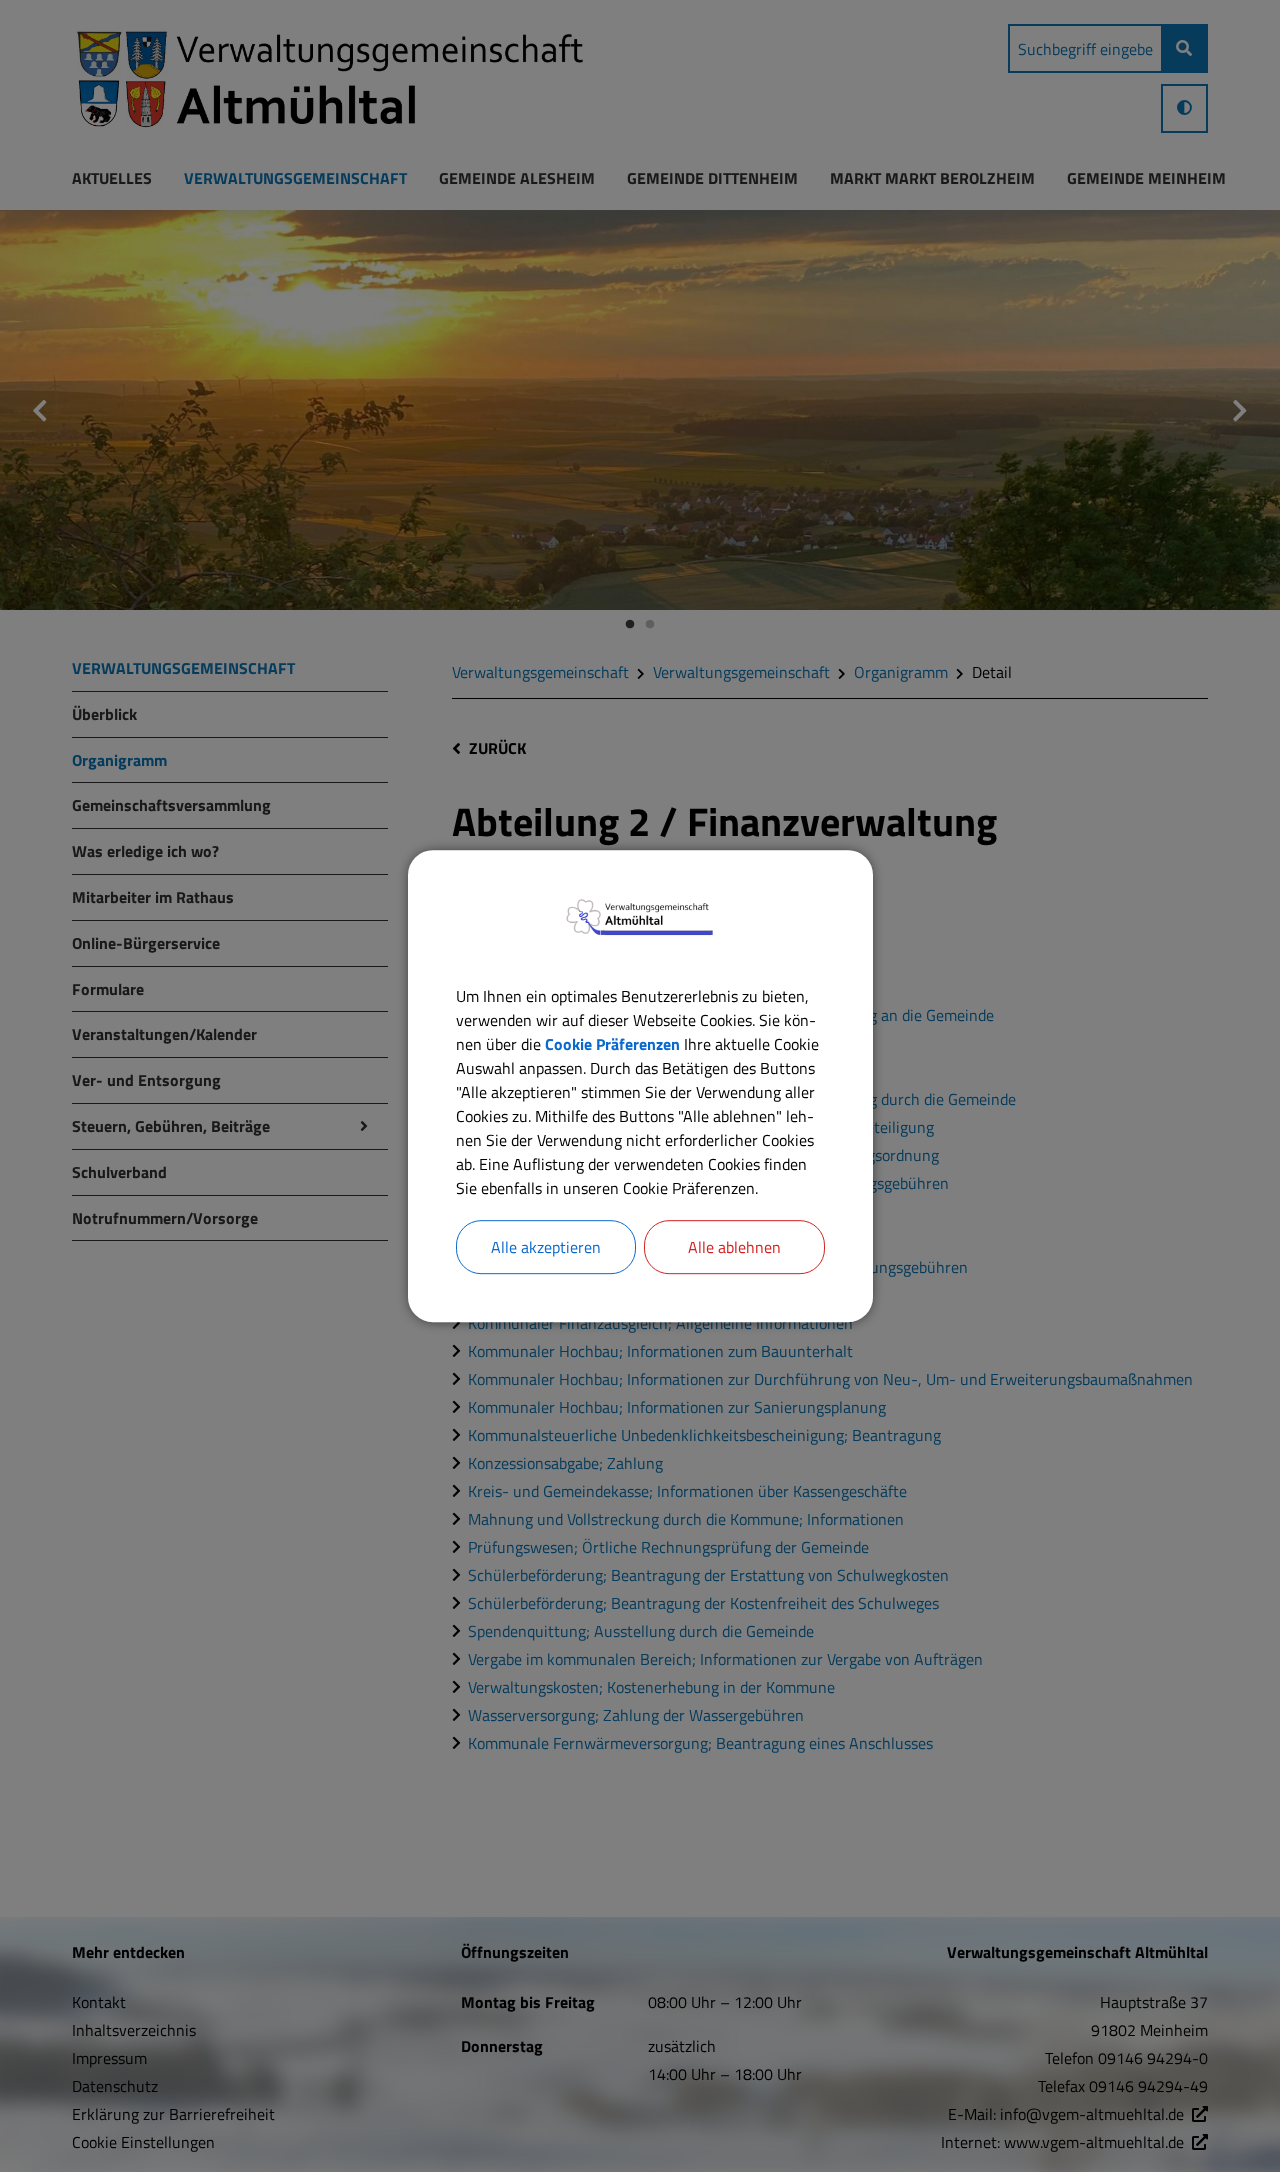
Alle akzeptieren (546, 1247)
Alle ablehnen (734, 1247)
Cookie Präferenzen (612, 1044)
